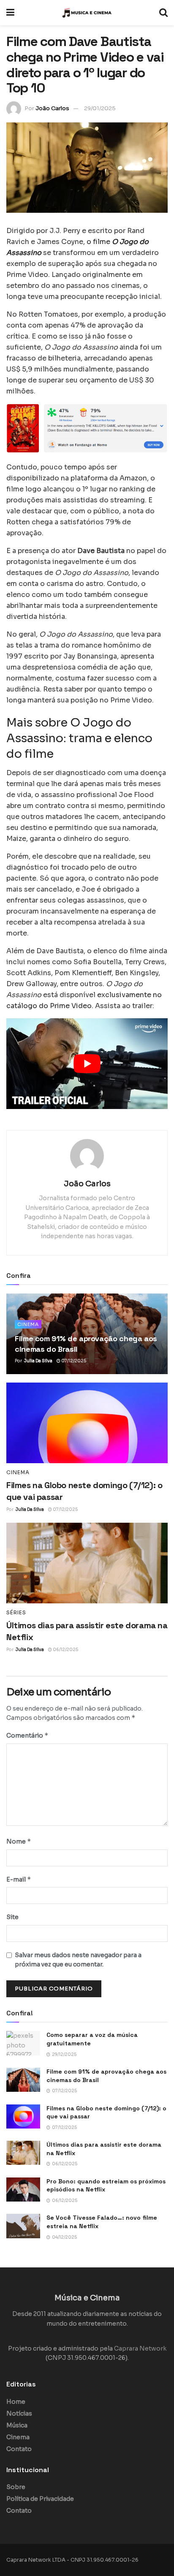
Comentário (27, 1735)
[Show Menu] (10, 13)
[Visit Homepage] (87, 13)
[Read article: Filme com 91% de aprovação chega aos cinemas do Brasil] (23, 2080)
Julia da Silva (38, 1361)
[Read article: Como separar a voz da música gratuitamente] (23, 2043)
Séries (16, 1613)
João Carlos (52, 108)
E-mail (19, 1879)
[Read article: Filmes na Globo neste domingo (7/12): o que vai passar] (87, 1423)
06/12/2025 (65, 1650)
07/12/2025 (73, 1361)
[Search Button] (163, 13)
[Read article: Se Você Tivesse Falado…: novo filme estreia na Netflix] (23, 2226)
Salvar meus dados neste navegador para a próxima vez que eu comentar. (78, 1960)
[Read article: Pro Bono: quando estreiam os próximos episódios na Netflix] (23, 2190)
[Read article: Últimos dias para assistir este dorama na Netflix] (87, 1563)
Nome (19, 1841)
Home (16, 2402)
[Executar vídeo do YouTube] (87, 1064)
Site (12, 1917)
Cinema (28, 1324)
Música (17, 2425)
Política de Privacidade (40, 2499)
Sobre (16, 2487)
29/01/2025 (100, 108)
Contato (19, 2449)
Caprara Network (140, 2348)
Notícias (19, 2413)
